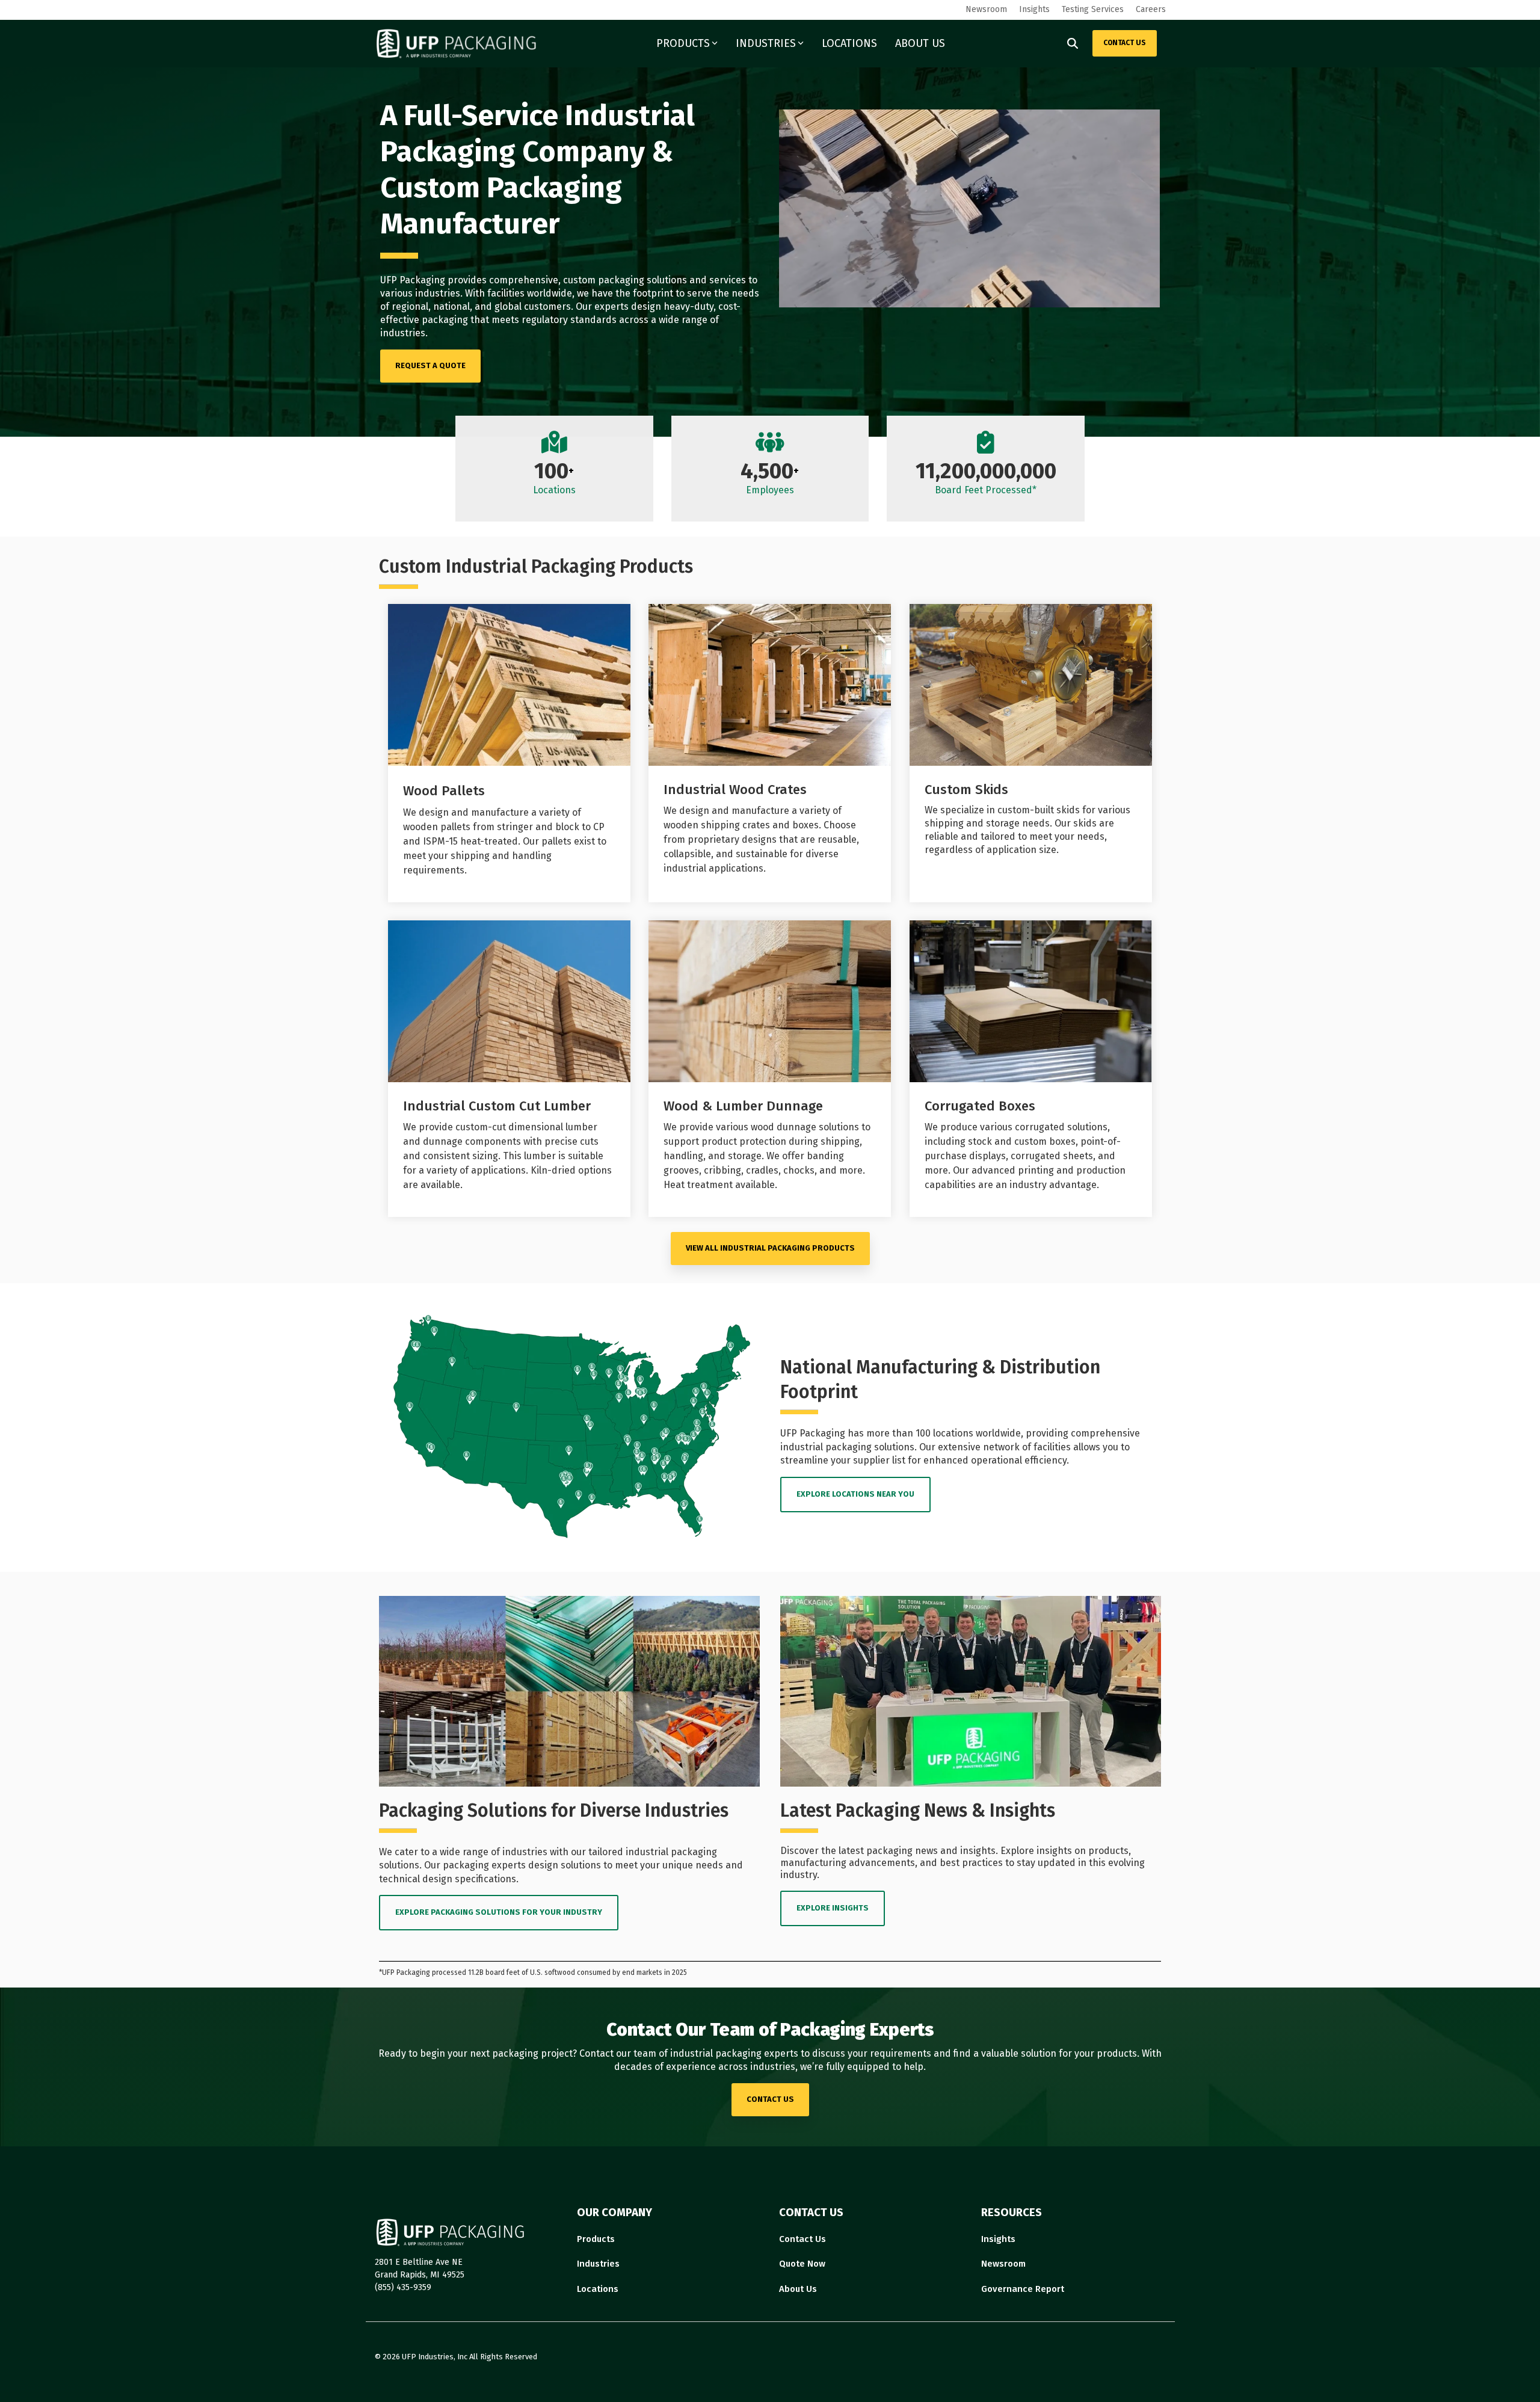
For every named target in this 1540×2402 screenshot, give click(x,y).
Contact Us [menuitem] (802, 2239)
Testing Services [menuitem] (1093, 9)
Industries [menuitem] (598, 2264)
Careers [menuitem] (1151, 9)
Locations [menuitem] (598, 2289)
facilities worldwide (530, 293)
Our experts (602, 306)
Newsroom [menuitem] (986, 9)
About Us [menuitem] (798, 2289)
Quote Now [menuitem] (802, 2264)
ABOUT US (920, 43)
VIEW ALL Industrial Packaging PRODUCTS (770, 1248)
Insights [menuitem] (1034, 9)
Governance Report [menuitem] (1023, 2289)
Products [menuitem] (596, 2239)
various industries (420, 293)
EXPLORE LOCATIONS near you (855, 1494)
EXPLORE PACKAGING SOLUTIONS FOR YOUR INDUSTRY (499, 1912)
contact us (770, 2099)
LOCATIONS (849, 43)
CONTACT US (1125, 43)
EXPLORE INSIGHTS (833, 1908)
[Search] (1073, 43)
